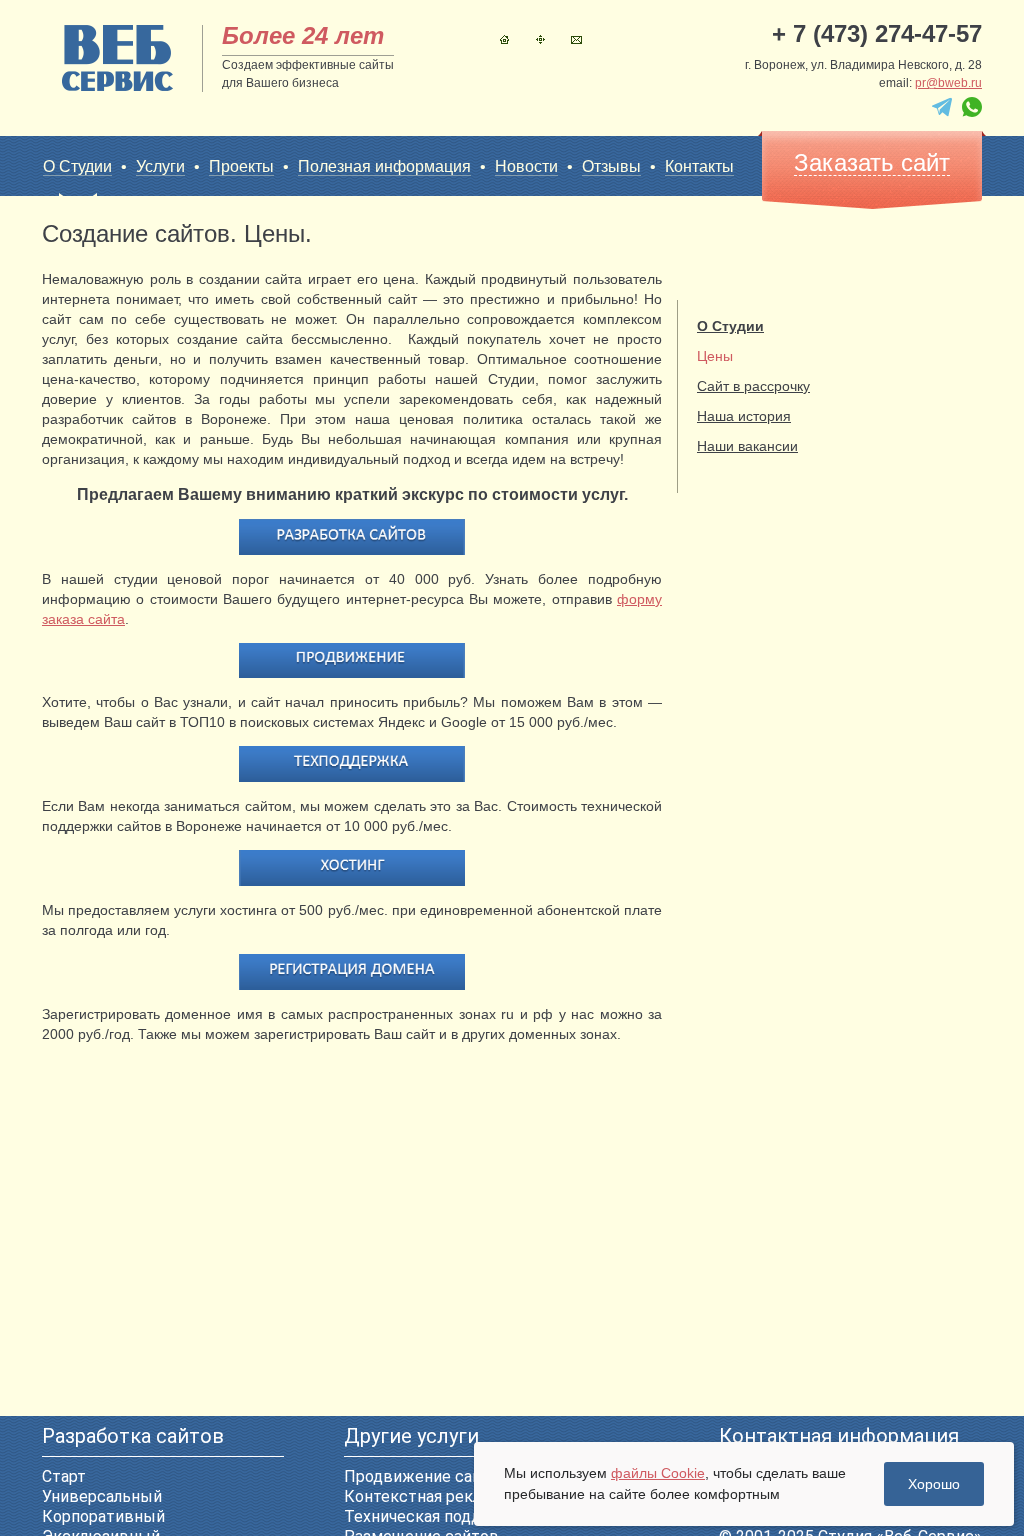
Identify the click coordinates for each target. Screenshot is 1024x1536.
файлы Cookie (658, 1473)
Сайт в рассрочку (753, 386)
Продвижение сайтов (426, 1476)
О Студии (77, 166)
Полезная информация (384, 166)
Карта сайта (540, 39)
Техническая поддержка (436, 1516)
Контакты (576, 39)
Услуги (160, 166)
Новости (526, 166)
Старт (64, 1476)
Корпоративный (103, 1516)
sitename (117, 58)
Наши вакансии (747, 446)
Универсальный (102, 1496)
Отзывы (611, 166)
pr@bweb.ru (948, 83)
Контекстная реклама (426, 1496)
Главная (504, 39)
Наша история (744, 416)
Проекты (241, 166)
